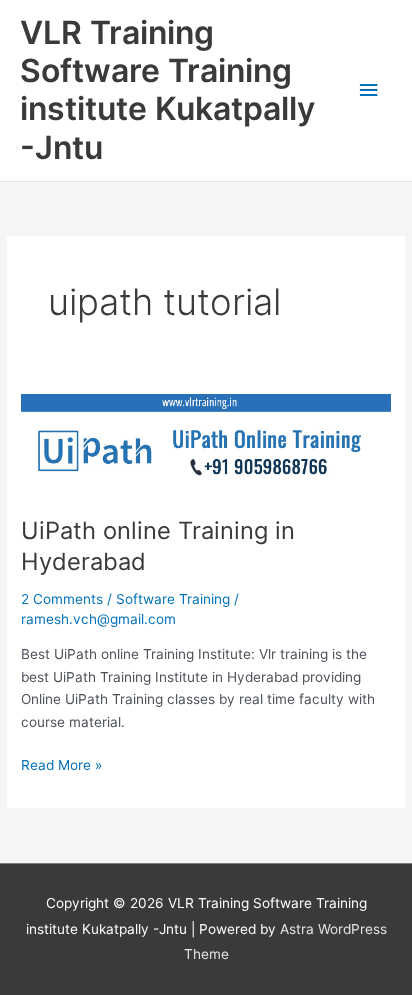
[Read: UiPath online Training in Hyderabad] (206, 444)
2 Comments (62, 599)
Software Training (173, 599)
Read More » (61, 763)
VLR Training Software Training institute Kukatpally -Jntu (167, 90)
